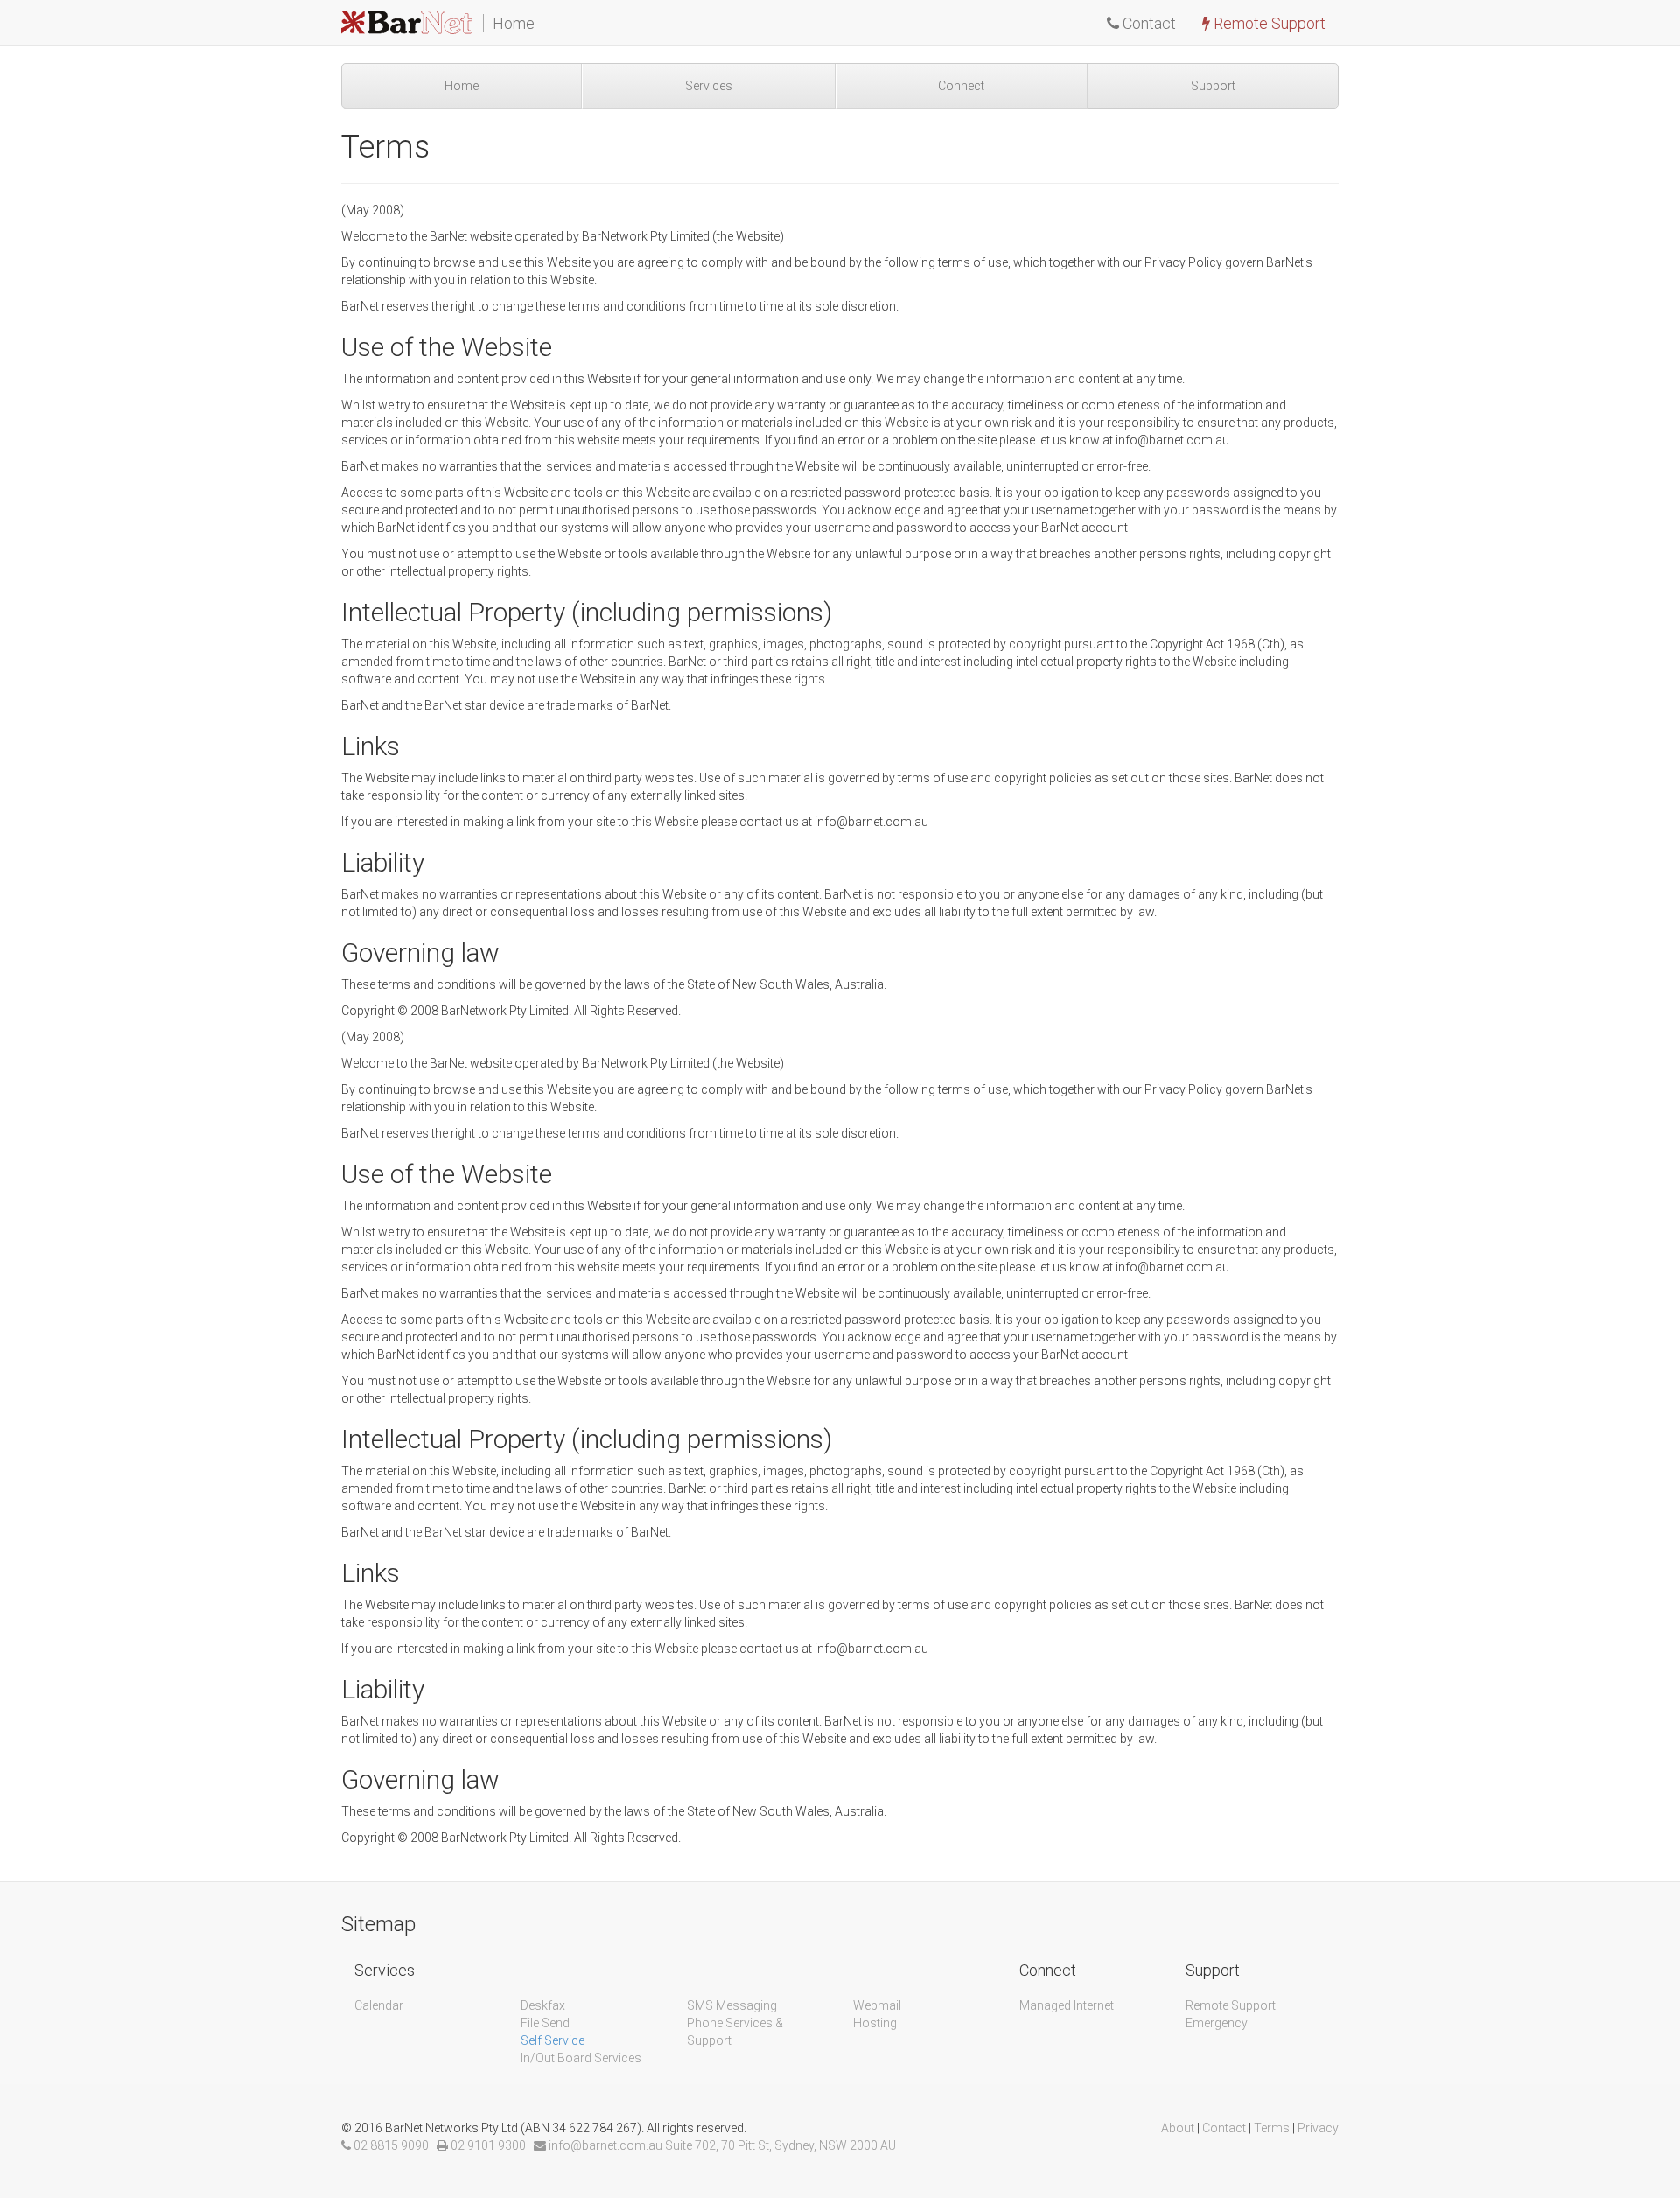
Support (1213, 86)
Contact (1148, 23)
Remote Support (1268, 23)
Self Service (553, 2040)
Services (709, 86)
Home (462, 86)
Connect (961, 86)
